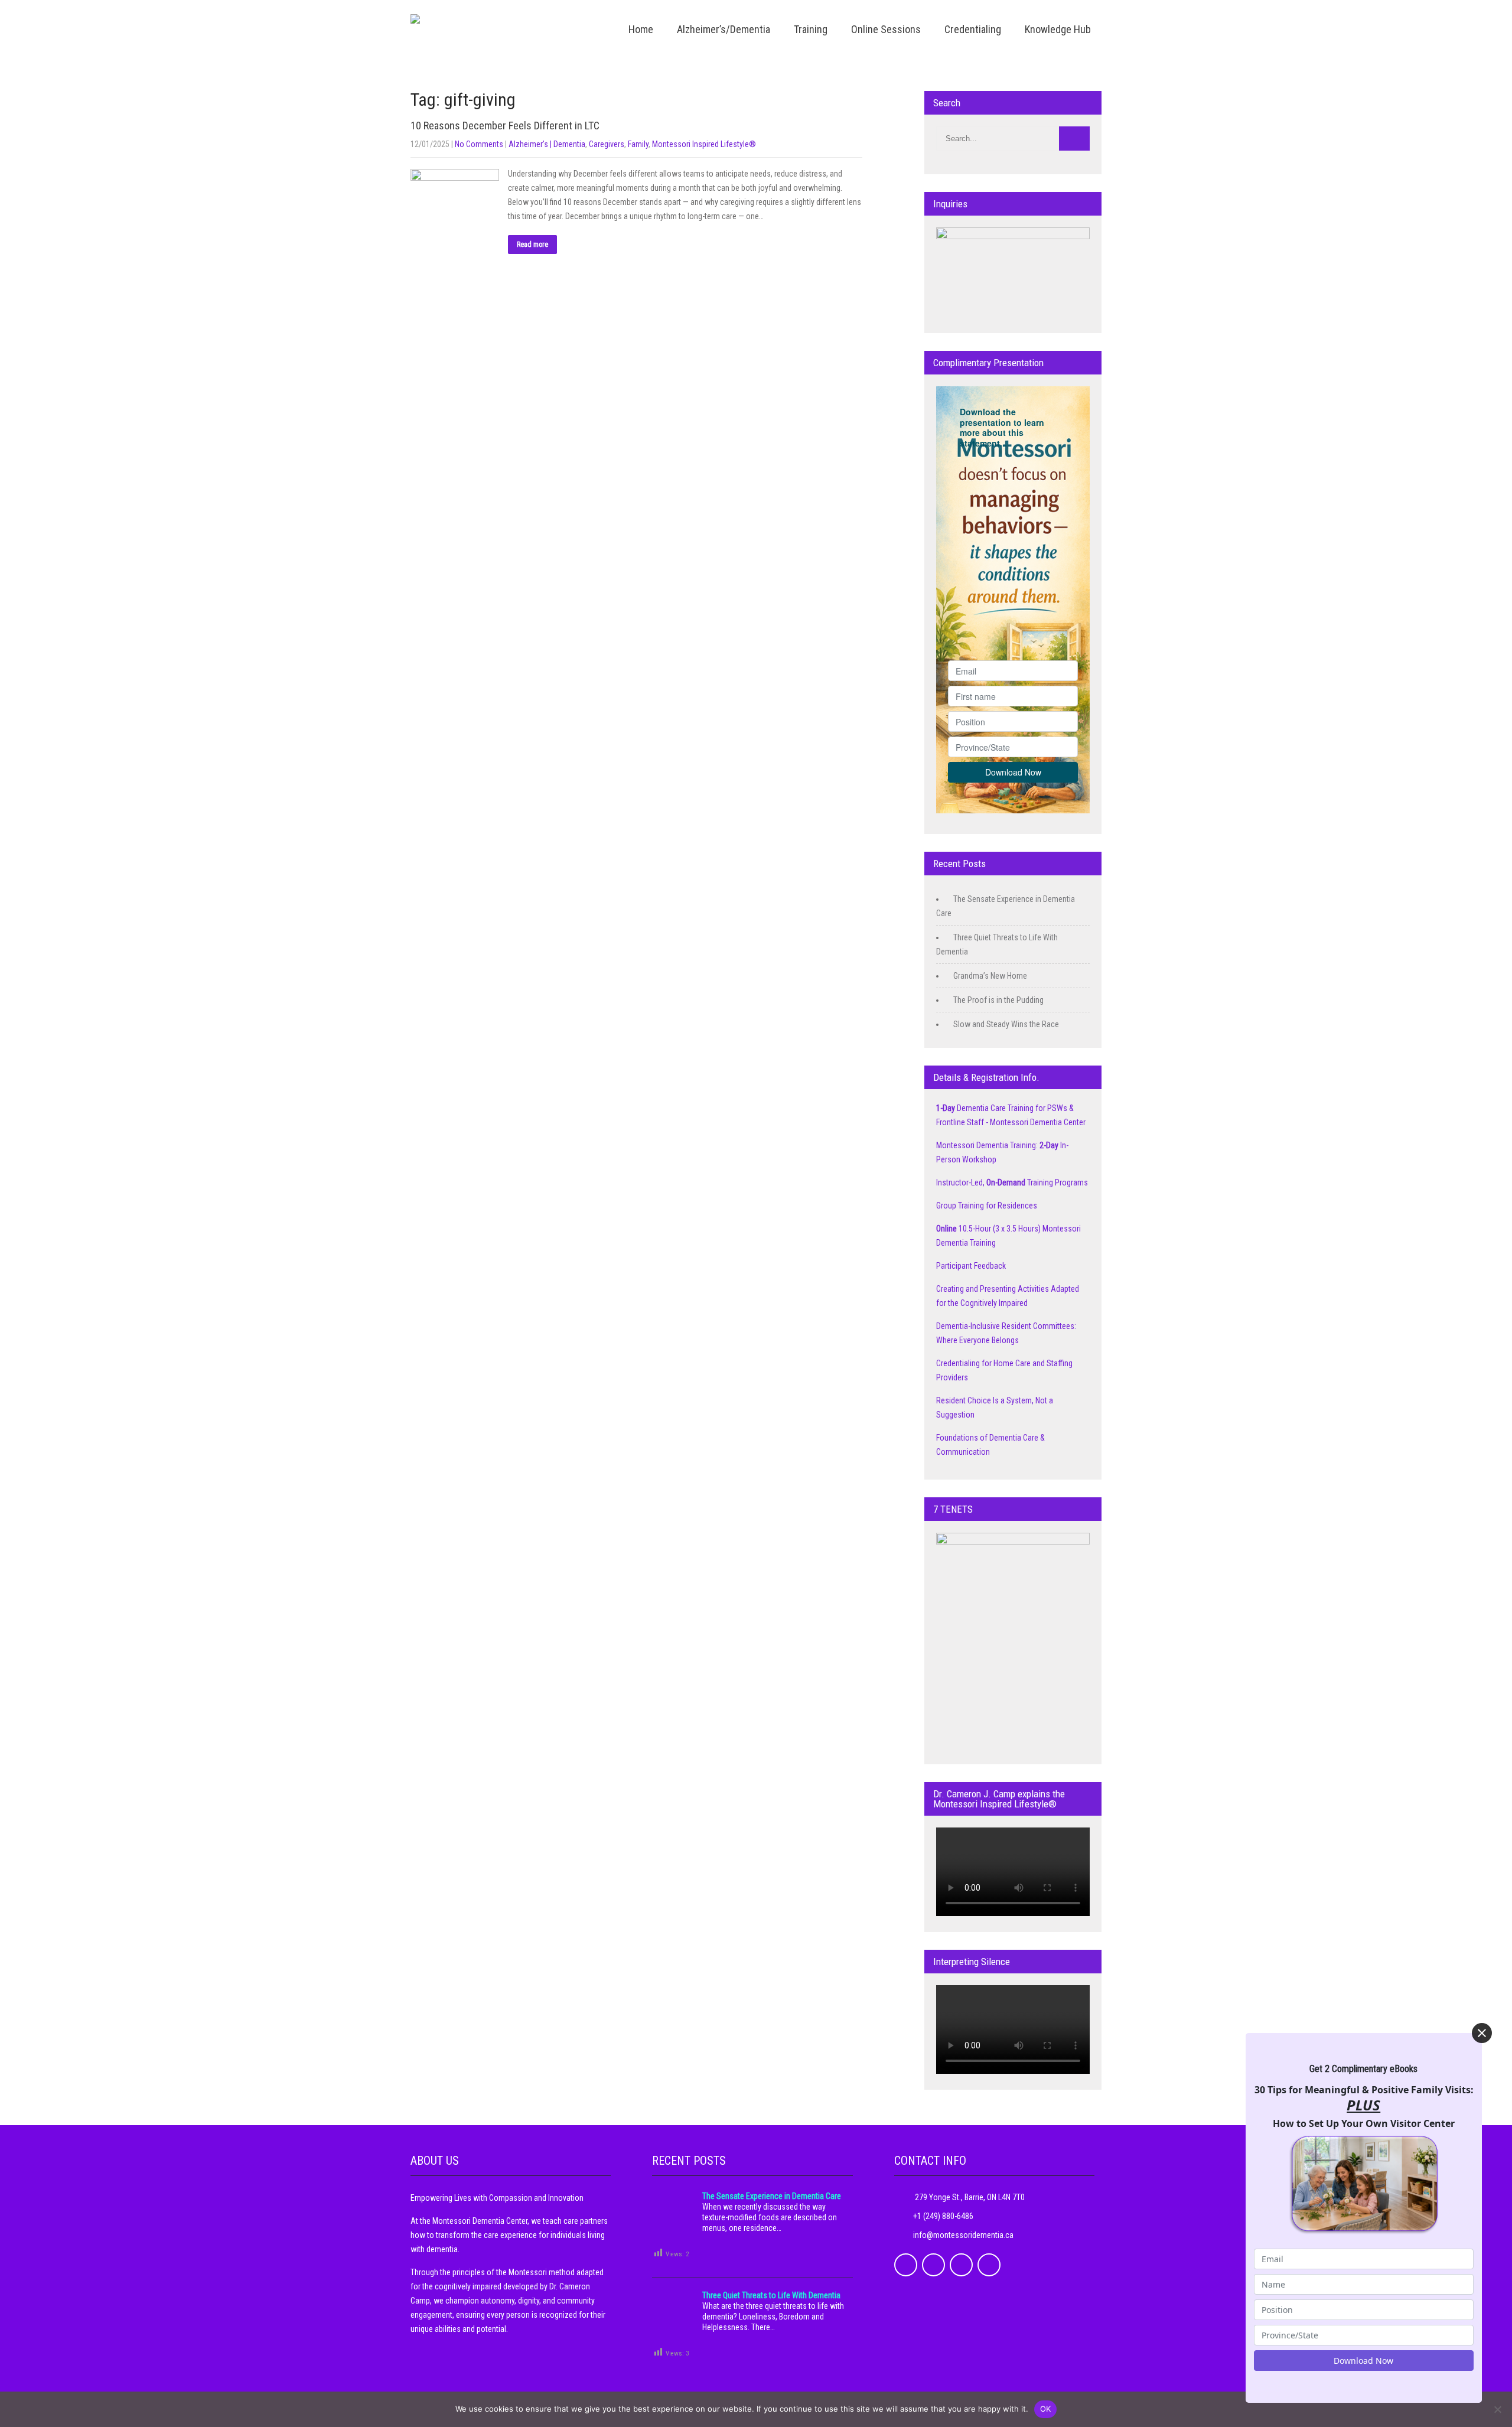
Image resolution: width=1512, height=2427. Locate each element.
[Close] (1482, 2033)
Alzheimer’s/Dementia (724, 29)
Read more (532, 245)
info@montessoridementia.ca (963, 2235)
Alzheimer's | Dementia (547, 144)
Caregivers (607, 144)
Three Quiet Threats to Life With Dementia (771, 2295)
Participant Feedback (971, 1266)
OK (1046, 2409)
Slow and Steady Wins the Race (1006, 1024)
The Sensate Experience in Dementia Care (772, 2196)
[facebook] (906, 2265)
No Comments (479, 144)
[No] (1497, 2409)
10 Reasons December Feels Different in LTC (505, 126)
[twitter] (933, 2265)
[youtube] (989, 2265)
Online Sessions (886, 29)
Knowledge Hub (1058, 29)
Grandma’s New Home (990, 976)
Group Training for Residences (987, 1206)
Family (638, 144)
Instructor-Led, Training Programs (1012, 1182)
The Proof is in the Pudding (998, 1000)
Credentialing (973, 29)
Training (811, 29)
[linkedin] (961, 2265)
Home (641, 29)
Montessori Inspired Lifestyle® (704, 144)
